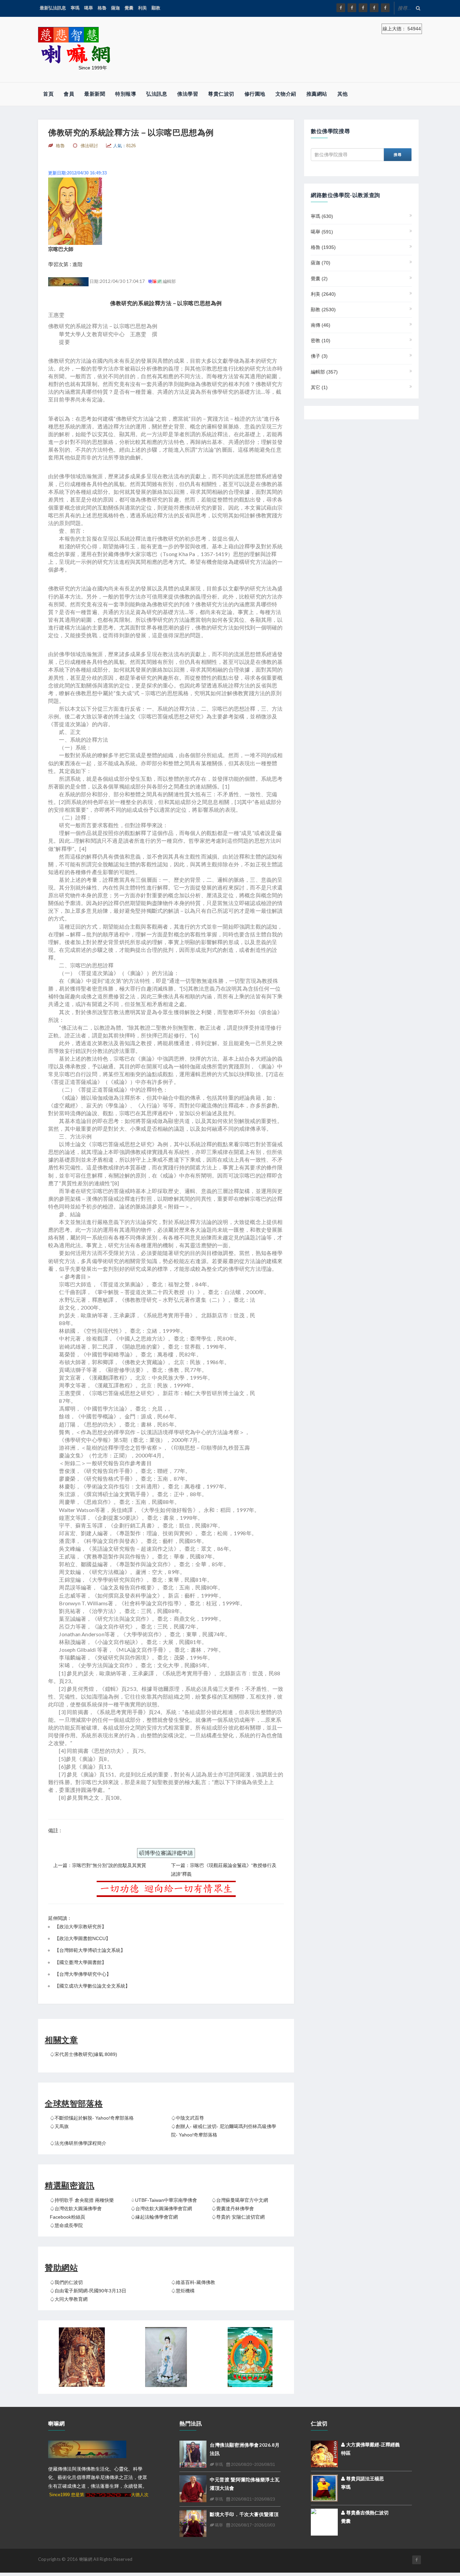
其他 (343, 94)
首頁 (48, 94)
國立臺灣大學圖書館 (80, 1962)
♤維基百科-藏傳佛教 (193, 2282)
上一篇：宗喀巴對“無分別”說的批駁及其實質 (100, 1865)
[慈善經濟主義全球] (385, 8)
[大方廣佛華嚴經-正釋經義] (324, 2454)
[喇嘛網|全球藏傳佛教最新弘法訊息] (363, 8)
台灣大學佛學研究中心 (83, 1974)
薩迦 (116, 8)
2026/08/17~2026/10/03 (253, 2525)
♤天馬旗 (59, 2126)
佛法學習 (188, 94)
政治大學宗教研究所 (80, 1927)
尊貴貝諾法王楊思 (364, 2479)
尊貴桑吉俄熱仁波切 (367, 2513)
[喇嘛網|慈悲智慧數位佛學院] (352, 8)
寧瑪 (75, 8)
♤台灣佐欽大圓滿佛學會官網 (161, 2209)
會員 (69, 94)
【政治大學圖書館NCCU (80, 1938)
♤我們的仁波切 (66, 2282)
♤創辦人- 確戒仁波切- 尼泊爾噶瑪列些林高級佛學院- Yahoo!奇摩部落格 (224, 2131)
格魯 (102, 8)
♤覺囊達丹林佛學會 (233, 2209)
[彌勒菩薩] (250, 2357)
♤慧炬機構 (183, 2291)
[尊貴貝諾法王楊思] (324, 2488)
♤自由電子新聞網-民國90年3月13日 (88, 2291)
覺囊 (129, 8)
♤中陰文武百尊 (188, 2118)
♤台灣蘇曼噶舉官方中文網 (240, 2200)
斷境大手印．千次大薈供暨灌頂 (244, 2514)
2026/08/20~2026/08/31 (253, 2465)
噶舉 (89, 8)
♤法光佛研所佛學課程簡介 (78, 2143)
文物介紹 (286, 94)
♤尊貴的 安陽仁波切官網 (238, 2217)
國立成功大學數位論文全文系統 (92, 1986)
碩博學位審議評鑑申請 (166, 1853)
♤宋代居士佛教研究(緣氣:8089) (84, 2054)
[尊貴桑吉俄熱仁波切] (324, 2517)
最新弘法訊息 (53, 8)
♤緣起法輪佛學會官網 (154, 2217)
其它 (319, 387)
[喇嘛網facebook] (417, 2560)
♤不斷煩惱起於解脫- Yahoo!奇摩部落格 (92, 2118)
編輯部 (324, 372)
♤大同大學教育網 (69, 2299)
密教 (321, 341)
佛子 (319, 356)
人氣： (124, 146)
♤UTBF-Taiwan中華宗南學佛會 (164, 2200)
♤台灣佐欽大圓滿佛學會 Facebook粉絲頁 (76, 2213)
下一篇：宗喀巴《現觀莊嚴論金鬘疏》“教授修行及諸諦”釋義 (224, 1870)
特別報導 (126, 94)
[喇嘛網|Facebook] (341, 8)
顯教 (156, 8)
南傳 (321, 325)
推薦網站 (317, 94)
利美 (142, 8)
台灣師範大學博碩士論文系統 (90, 1950)
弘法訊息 (157, 94)
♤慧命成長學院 (66, 2225)
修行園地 (255, 94)
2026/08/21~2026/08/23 (253, 2499)
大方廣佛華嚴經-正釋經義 (372, 2445)
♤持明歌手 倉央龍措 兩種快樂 (82, 2200)
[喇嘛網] (374, 8)
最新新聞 (95, 94)
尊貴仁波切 (221, 94)
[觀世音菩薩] (166, 2357)
